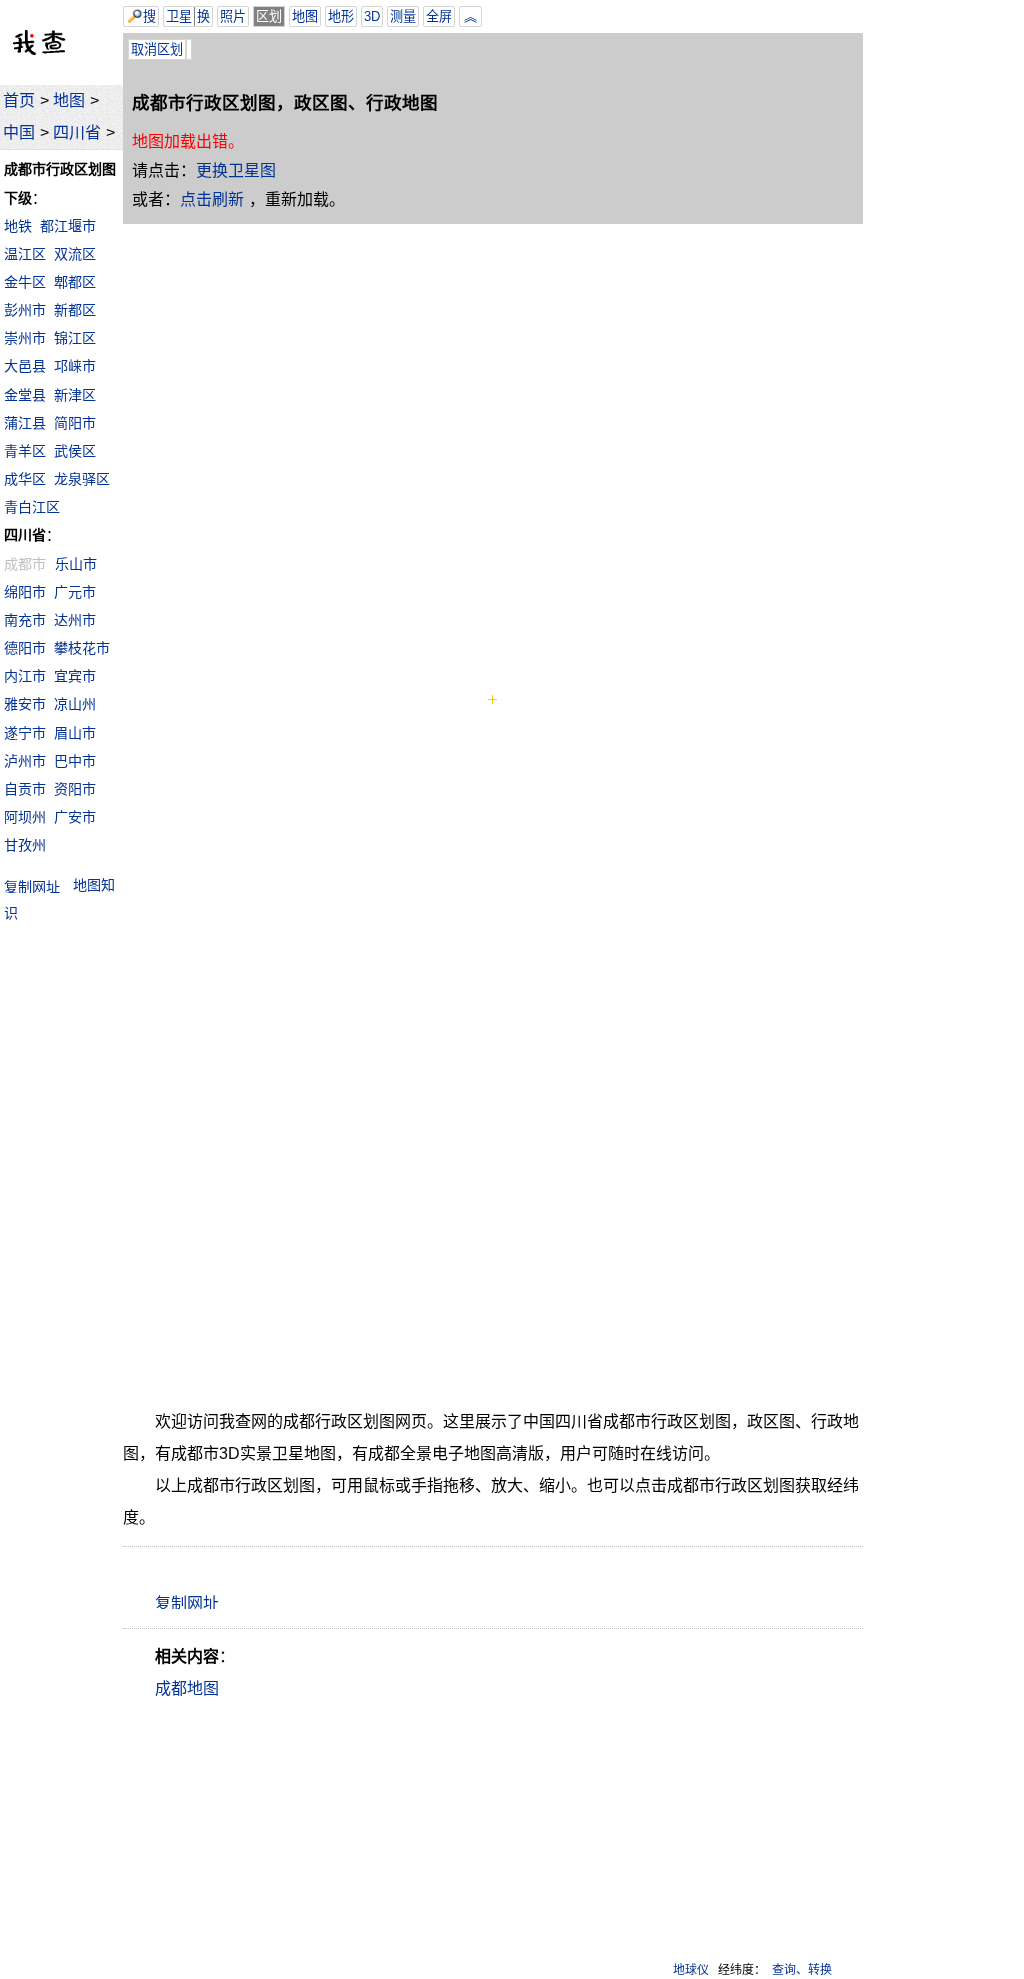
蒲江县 (25, 423)
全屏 (439, 16)
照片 (233, 16)
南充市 (25, 620)
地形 (341, 16)
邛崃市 (75, 366)
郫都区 (75, 282)
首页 (19, 100)
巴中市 (75, 761)
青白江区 (32, 507)
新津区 (75, 395)
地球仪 (691, 1970)
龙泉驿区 (82, 479)
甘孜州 (25, 845)
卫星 (179, 16)
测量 (403, 16)
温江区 (25, 254)
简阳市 (75, 423)
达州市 (75, 620)
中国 (19, 132)
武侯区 (75, 451)
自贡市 (25, 789)
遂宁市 (25, 733)
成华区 (25, 479)
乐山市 (76, 564)
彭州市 (25, 310)
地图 (69, 100)
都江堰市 (68, 226)
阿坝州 (25, 817)
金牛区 (25, 282)
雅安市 (25, 704)
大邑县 (25, 366)
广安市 (75, 817)
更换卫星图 (236, 170)
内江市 (25, 676)
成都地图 (187, 1688)
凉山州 (75, 704)
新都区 (75, 310)
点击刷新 (212, 199)
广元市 (75, 592)
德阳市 (25, 648)
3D (372, 16)
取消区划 (157, 49)
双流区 (75, 254)
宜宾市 (75, 676)
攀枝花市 (82, 648)
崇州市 (25, 338)
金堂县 (25, 395)
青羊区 (25, 451)
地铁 (18, 226)
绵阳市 (25, 592)
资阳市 (75, 789)
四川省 (77, 132)
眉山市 (75, 733)
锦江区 (75, 338)
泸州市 (25, 761)
